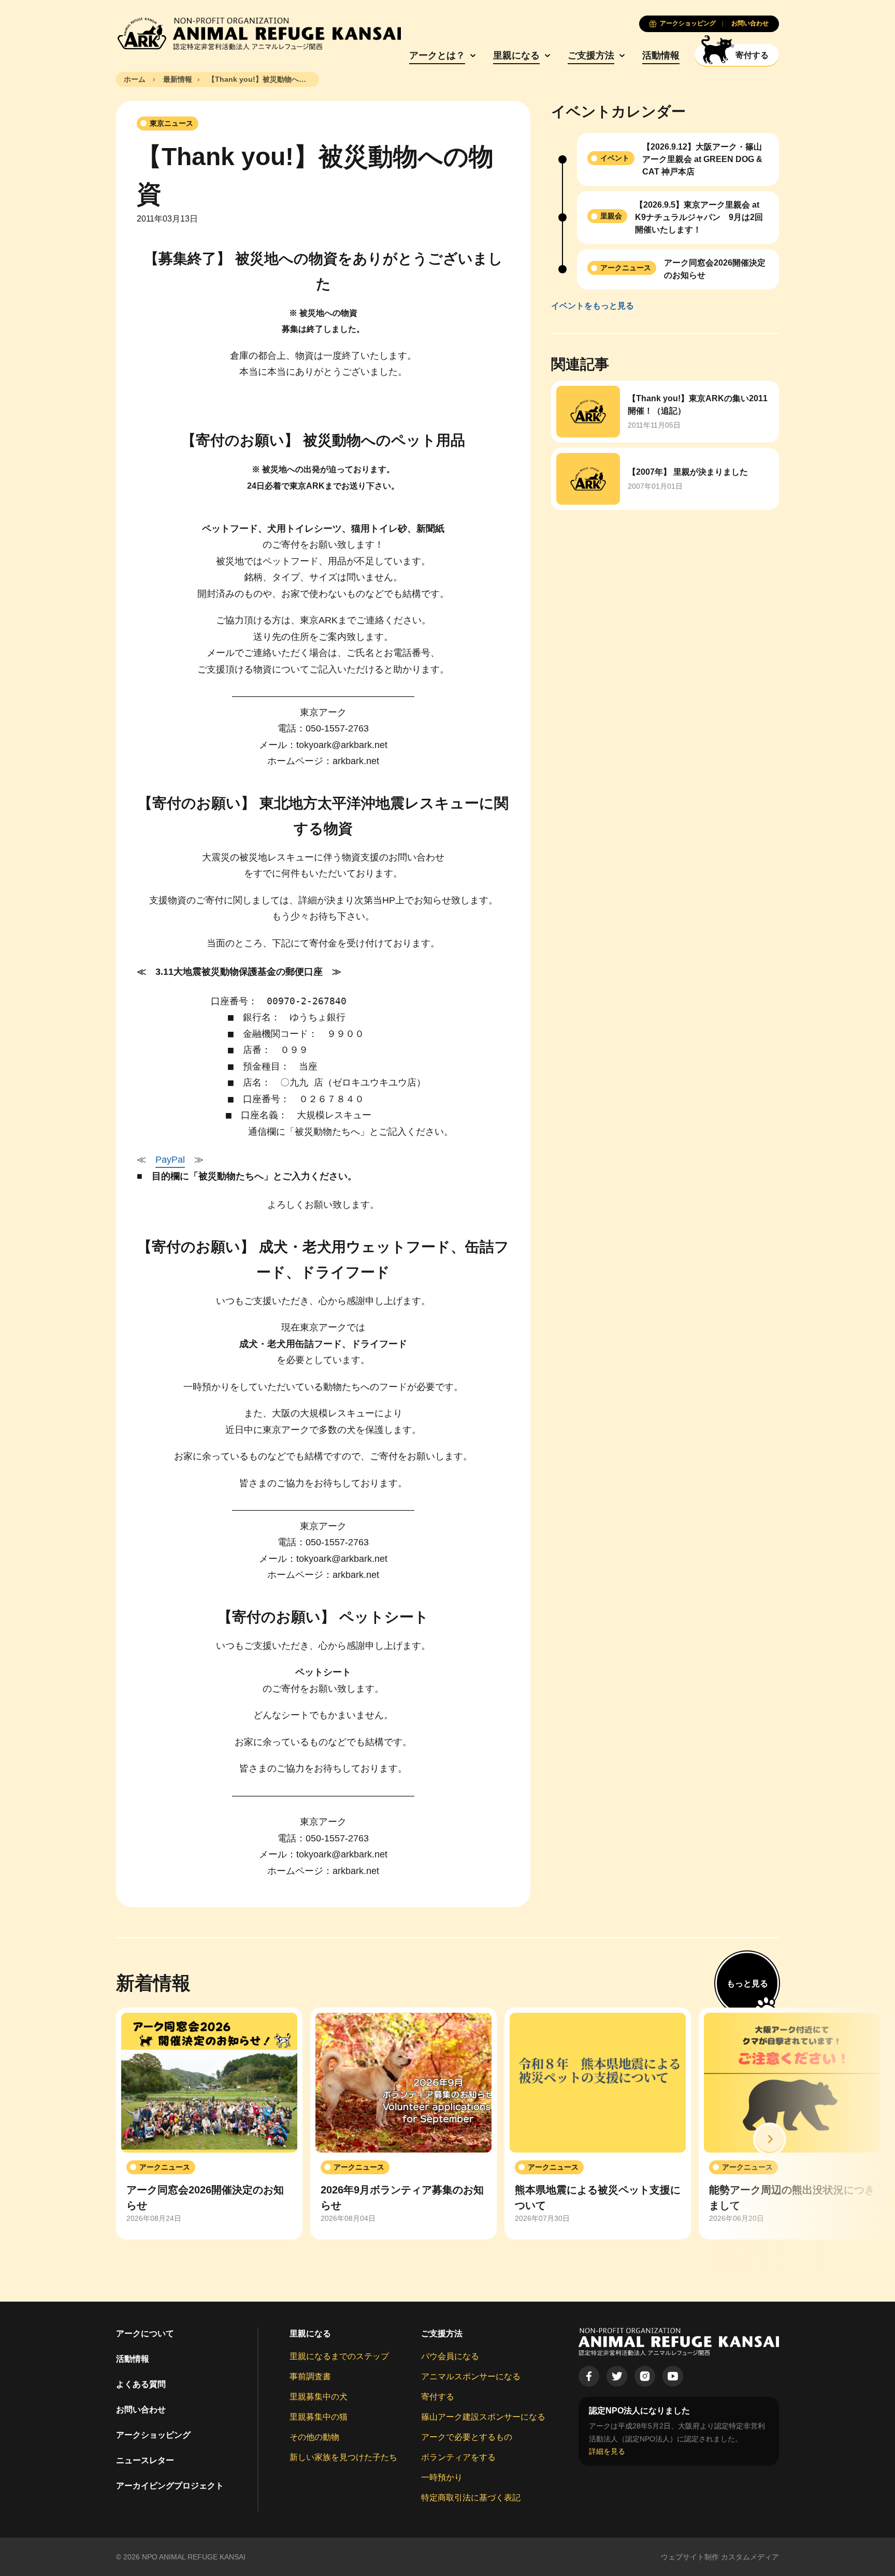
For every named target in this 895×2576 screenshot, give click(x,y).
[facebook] (589, 2376)
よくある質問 (141, 2384)
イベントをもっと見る (593, 306)
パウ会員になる (450, 2356)
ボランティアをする (458, 2457)
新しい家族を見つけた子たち (343, 2457)
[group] (209, 2124)
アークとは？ (437, 55)
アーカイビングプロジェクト (170, 2486)
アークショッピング (153, 2435)
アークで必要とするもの (467, 2437)
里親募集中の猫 (319, 2417)
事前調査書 (310, 2376)
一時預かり (442, 2477)
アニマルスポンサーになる (471, 2376)
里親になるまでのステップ (339, 2356)
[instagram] (645, 2376)
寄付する (438, 2397)
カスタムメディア (750, 2557)
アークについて (145, 2333)
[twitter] (617, 2376)
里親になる (516, 55)
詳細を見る (607, 2451)
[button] (770, 2139)
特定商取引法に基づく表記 (471, 2498)
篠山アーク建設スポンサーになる (483, 2417)
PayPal (170, 1160)
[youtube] (673, 2376)
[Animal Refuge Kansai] (258, 34)
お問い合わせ (141, 2410)
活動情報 (661, 55)
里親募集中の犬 (319, 2397)
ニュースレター (145, 2460)
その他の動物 (314, 2437)
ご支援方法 (591, 55)
